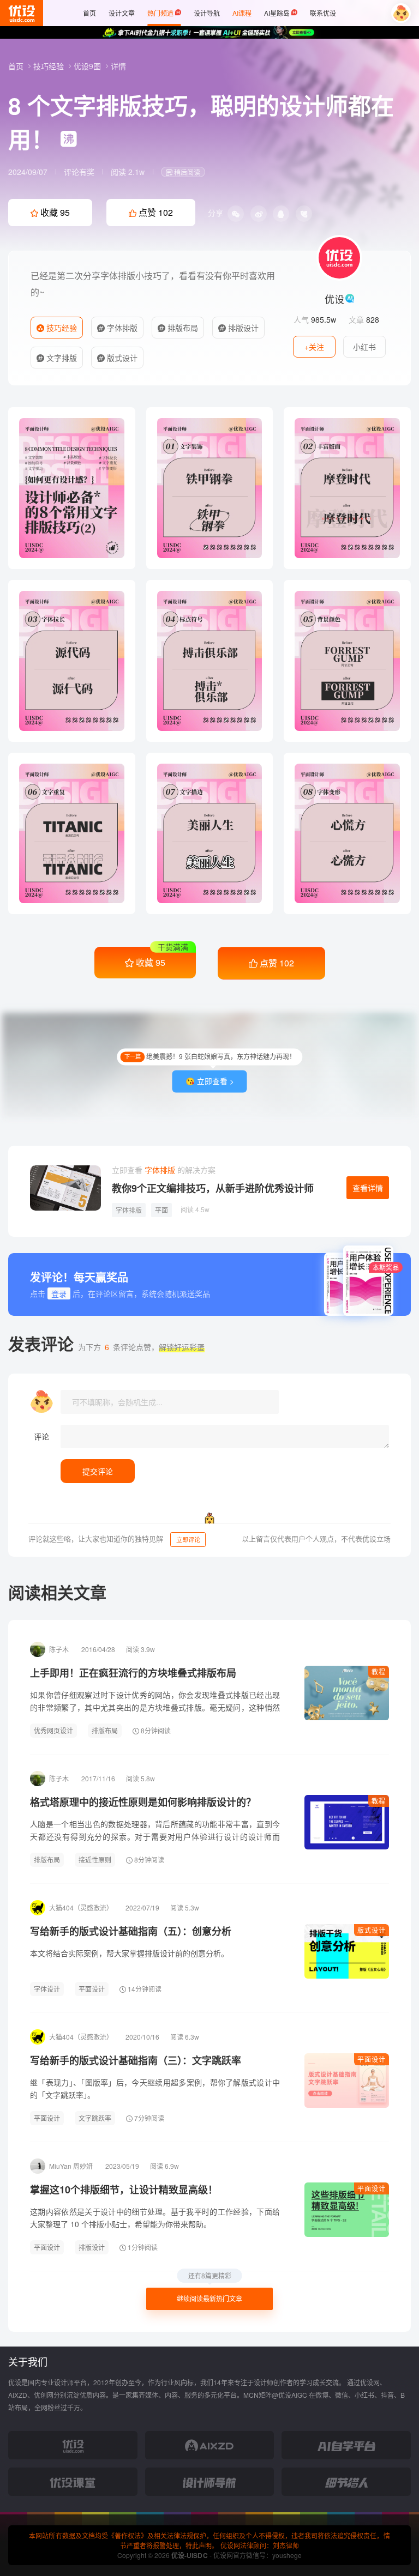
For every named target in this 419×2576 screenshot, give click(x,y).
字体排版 (121, 328)
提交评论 (98, 1471)
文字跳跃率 (95, 2118)
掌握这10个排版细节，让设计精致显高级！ (124, 2190)
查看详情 (368, 1188)
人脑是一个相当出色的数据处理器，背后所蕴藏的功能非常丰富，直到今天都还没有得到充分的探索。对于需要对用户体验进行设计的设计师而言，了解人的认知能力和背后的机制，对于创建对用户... (155, 1836)
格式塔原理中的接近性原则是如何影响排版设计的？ (143, 1802)
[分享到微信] (236, 214)
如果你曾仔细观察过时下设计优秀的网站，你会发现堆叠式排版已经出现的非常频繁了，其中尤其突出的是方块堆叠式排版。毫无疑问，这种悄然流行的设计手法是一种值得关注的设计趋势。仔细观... (155, 1707)
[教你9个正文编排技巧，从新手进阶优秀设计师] (65, 1188)
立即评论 (188, 1539)
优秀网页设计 (53, 1730)
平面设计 (92, 1989)
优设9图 (88, 66)
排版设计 (242, 328)
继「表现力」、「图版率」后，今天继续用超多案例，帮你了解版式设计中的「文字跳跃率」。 (155, 2088)
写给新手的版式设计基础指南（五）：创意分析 (131, 1931)
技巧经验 (50, 66)
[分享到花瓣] (304, 214)
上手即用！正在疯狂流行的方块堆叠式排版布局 (133, 1673)
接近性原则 (95, 1860)
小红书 (364, 347)
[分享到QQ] (281, 214)
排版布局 (182, 328)
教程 (379, 1671)
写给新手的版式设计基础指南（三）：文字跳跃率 (136, 2060)
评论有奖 (79, 172)
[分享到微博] (259, 214)
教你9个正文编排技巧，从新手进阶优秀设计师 (213, 1188)
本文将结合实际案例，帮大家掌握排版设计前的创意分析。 (129, 1953)
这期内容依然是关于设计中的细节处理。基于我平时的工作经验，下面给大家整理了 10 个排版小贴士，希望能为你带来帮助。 (155, 2218)
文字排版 (61, 358)
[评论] (225, 1437)
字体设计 (47, 1989)
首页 (17, 66)
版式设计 (121, 358)
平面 (161, 1210)
